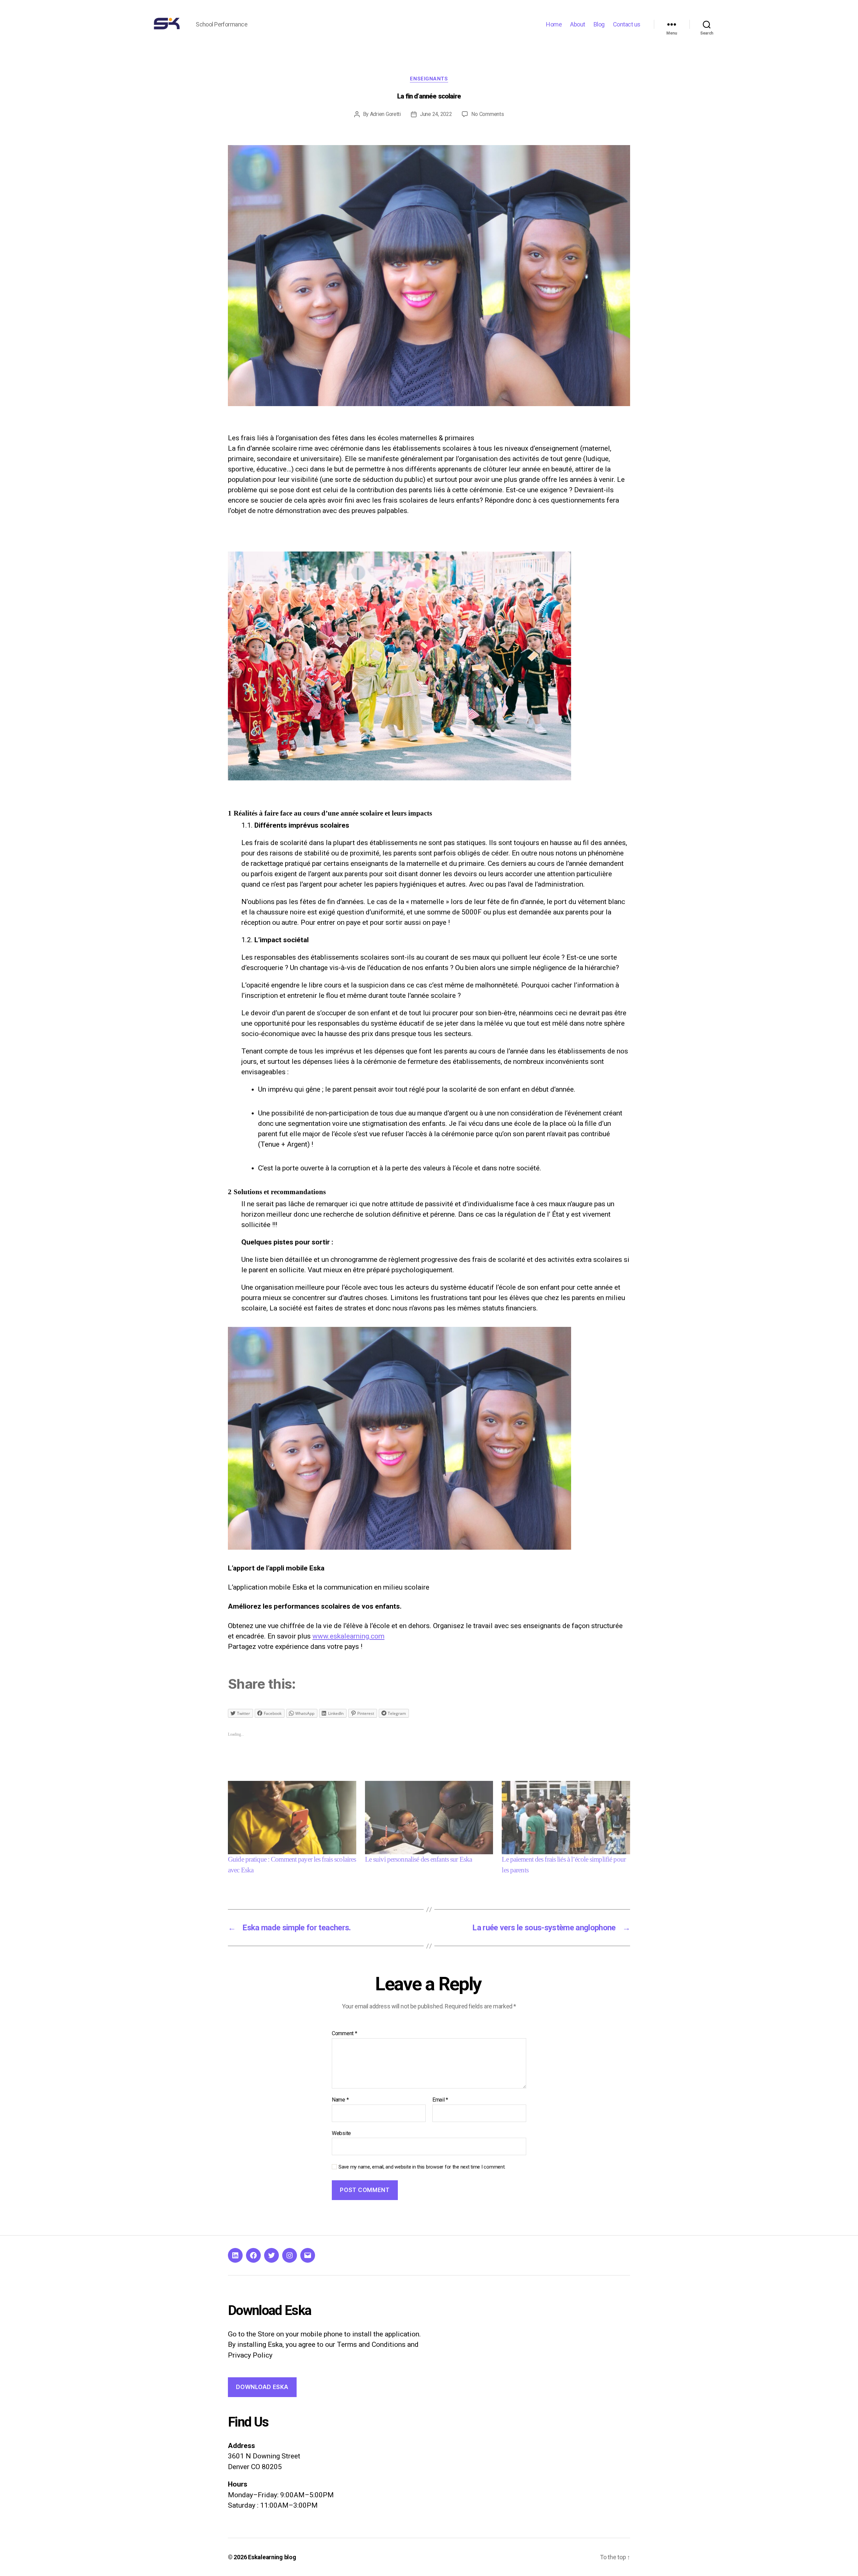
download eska (262, 2387)
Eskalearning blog (272, 2557)
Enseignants (429, 79)
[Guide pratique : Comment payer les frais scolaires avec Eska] (292, 1818)
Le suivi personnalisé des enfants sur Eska (418, 1859)
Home (554, 24)
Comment (345, 2034)
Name (340, 2100)
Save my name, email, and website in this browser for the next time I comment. (422, 2167)
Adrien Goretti (385, 114)
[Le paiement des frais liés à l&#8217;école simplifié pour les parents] (566, 1818)
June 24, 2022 (436, 114)
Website (341, 2133)
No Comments (487, 114)
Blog (599, 24)
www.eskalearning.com (348, 1636)
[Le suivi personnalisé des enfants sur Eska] (429, 1818)
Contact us (627, 24)
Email (440, 2100)
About (578, 24)
